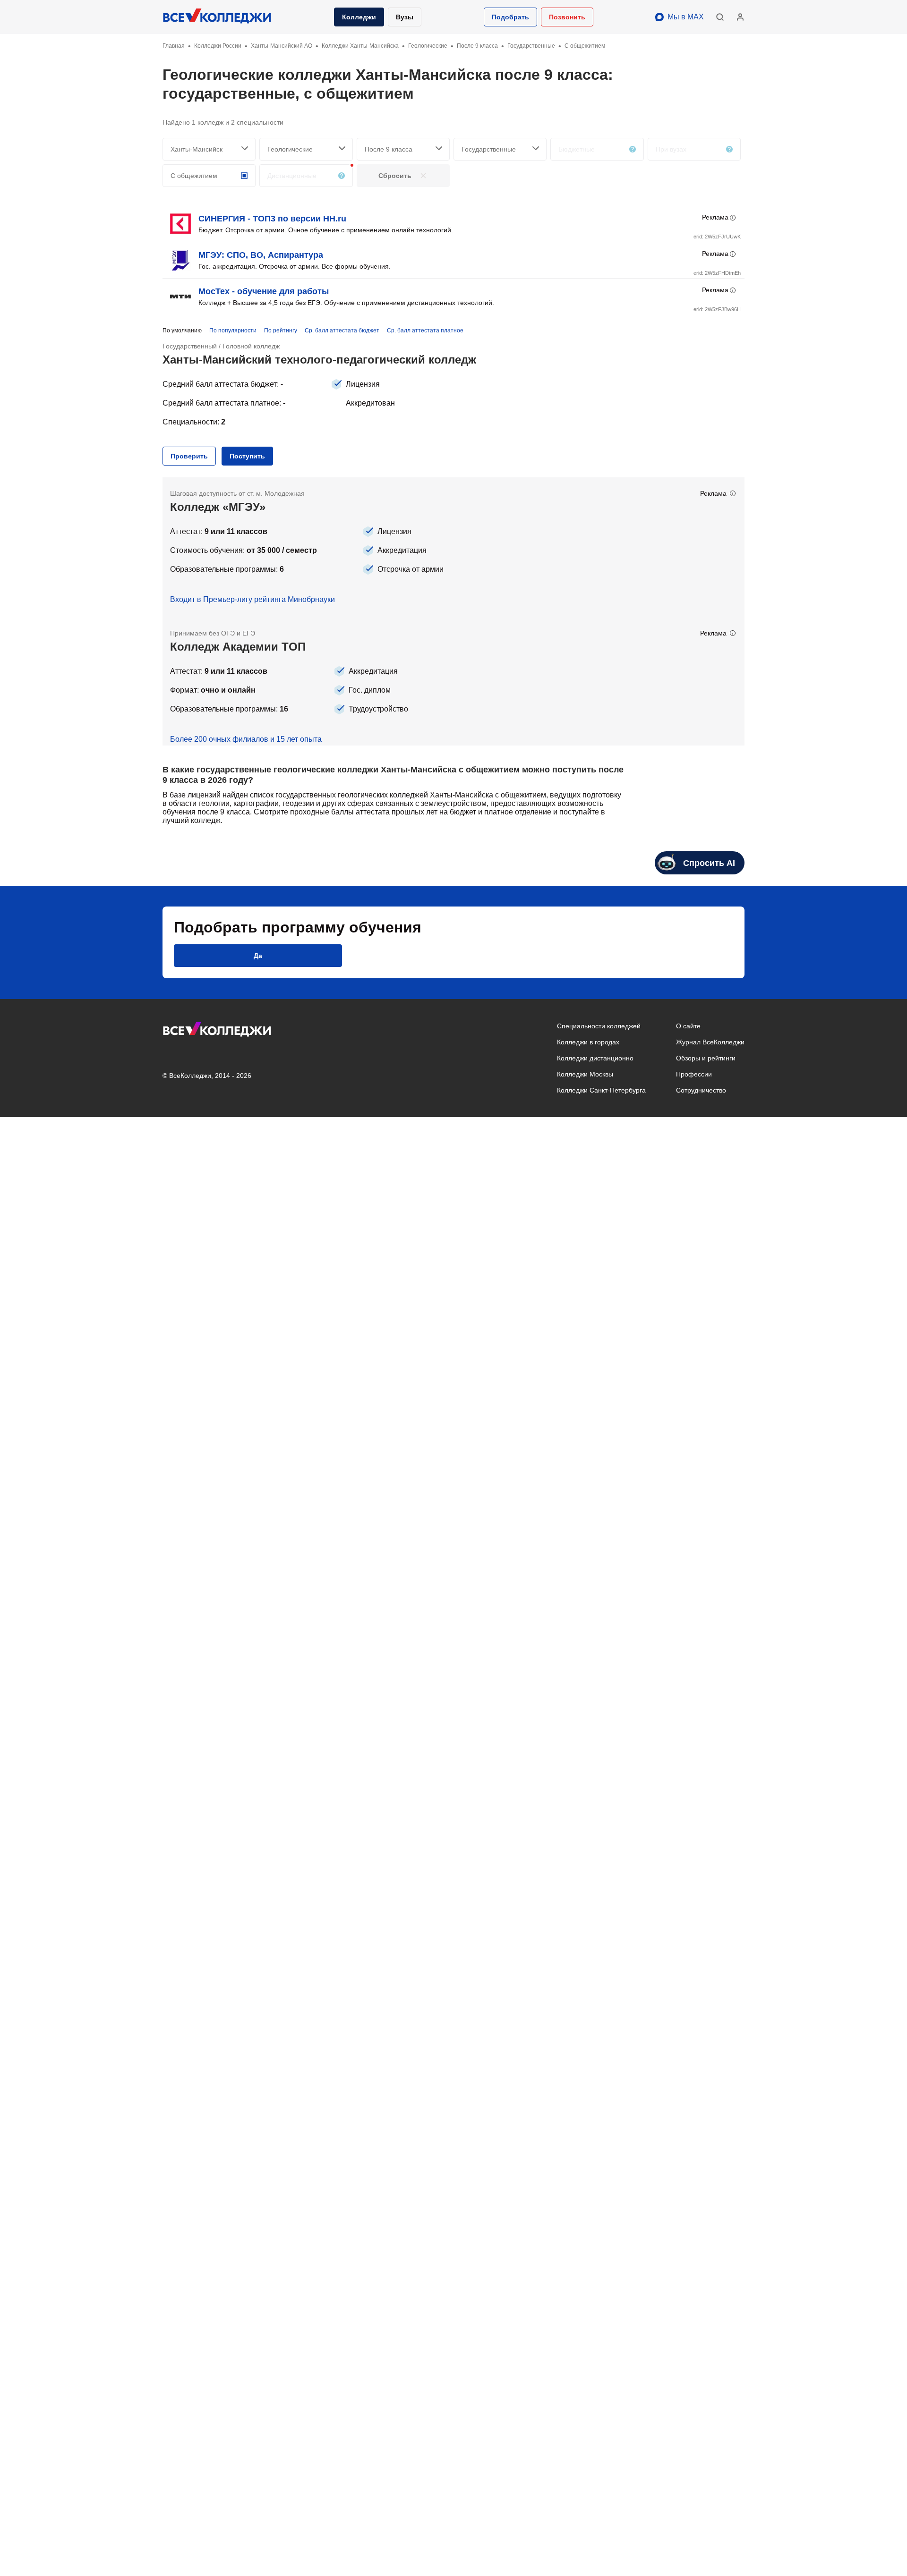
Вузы (405, 17)
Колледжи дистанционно (595, 1058)
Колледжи (359, 17)
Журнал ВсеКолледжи (710, 1042)
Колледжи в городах (588, 1042)
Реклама (715, 217)
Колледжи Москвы (585, 1074)
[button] (510, 17)
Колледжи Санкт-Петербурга (601, 1090)
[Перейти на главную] (217, 17)
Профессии (694, 1074)
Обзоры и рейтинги (706, 1058)
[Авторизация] (740, 17)
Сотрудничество (701, 1090)
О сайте (688, 1026)
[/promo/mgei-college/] (453, 547)
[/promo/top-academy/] (453, 681)
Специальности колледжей (599, 1026)
